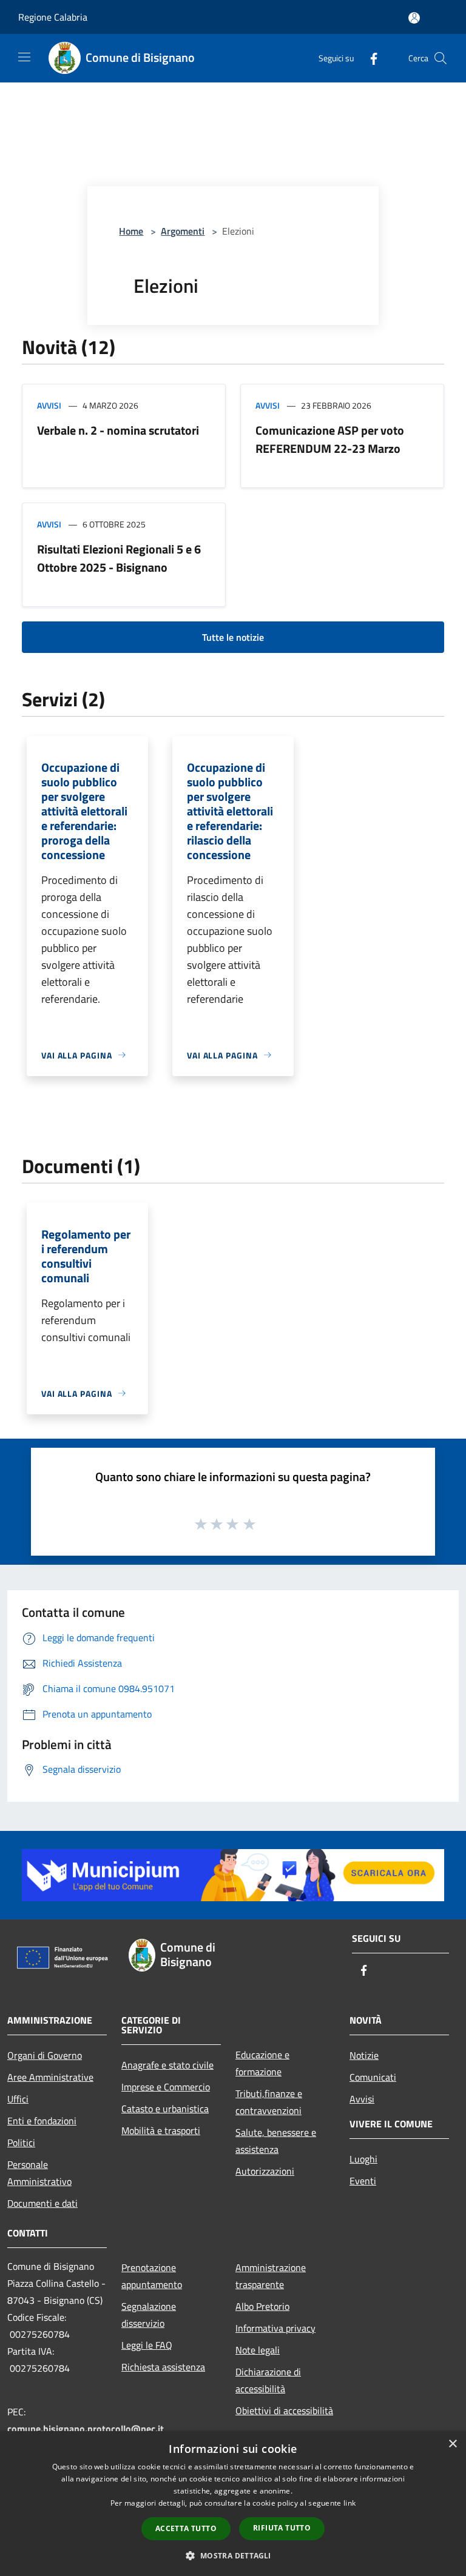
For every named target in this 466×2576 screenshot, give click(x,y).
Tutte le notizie (233, 637)
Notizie (364, 2055)
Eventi (363, 2181)
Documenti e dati (42, 2203)
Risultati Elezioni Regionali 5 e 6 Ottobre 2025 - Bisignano (119, 558)
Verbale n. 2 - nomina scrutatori (118, 430)
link (349, 2503)
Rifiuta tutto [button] (282, 2528)
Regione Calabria (53, 17)
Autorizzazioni (265, 2171)
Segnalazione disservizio (149, 2315)
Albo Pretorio (262, 2306)
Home (131, 231)
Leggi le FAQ (147, 2345)
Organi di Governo (45, 2055)
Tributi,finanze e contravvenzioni (269, 2102)
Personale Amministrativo (39, 2173)
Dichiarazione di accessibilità (268, 2380)
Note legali (258, 2350)
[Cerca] (441, 58)
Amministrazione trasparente (271, 2276)
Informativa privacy (275, 2328)
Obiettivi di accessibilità (284, 2410)
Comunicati (373, 2077)
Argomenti (183, 231)
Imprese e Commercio (166, 2087)
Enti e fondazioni (42, 2121)
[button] (233, 2555)
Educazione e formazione (262, 2063)
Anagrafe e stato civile (167, 2065)
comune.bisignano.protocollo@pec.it (86, 2429)
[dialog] (233, 2504)
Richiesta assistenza (163, 2367)
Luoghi (363, 2159)
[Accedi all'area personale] (414, 18)
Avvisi (49, 405)
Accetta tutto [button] (186, 2528)
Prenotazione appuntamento (152, 2276)
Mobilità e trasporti (161, 2130)
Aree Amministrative (50, 2077)
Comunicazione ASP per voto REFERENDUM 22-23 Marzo (330, 439)
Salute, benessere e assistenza (276, 2141)
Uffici (18, 2099)
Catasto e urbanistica (165, 2109)
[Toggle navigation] (24, 57)
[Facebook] (369, 58)
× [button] (452, 2444)
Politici (21, 2143)
